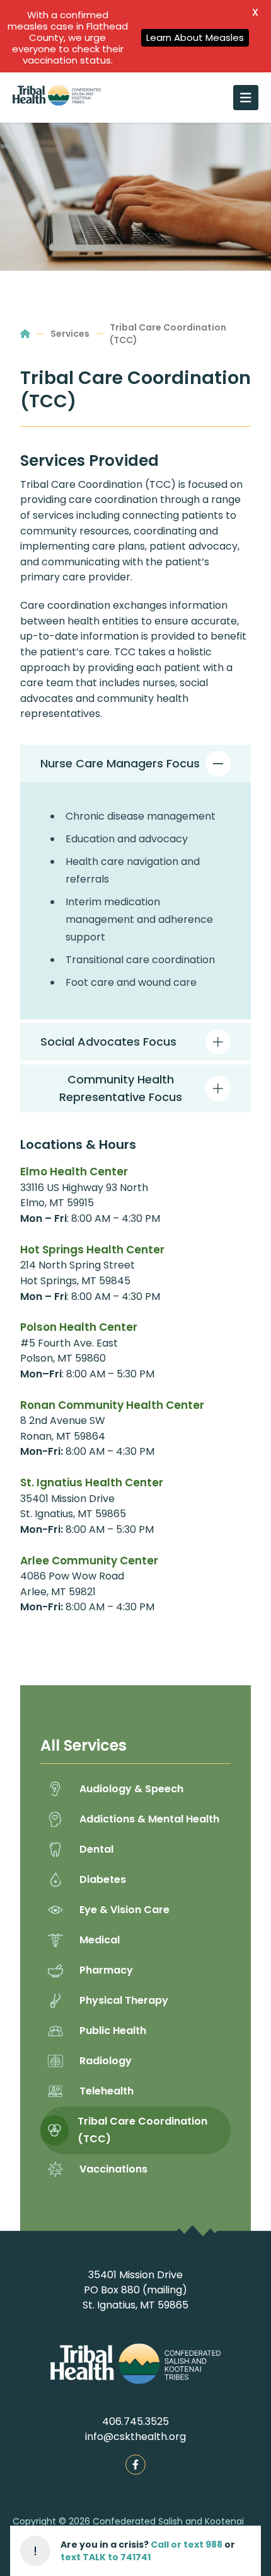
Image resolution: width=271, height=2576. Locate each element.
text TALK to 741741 (106, 2557)
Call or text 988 (187, 2545)
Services (70, 334)
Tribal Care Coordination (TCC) (168, 334)
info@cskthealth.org (135, 2437)
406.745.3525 (135, 2421)
